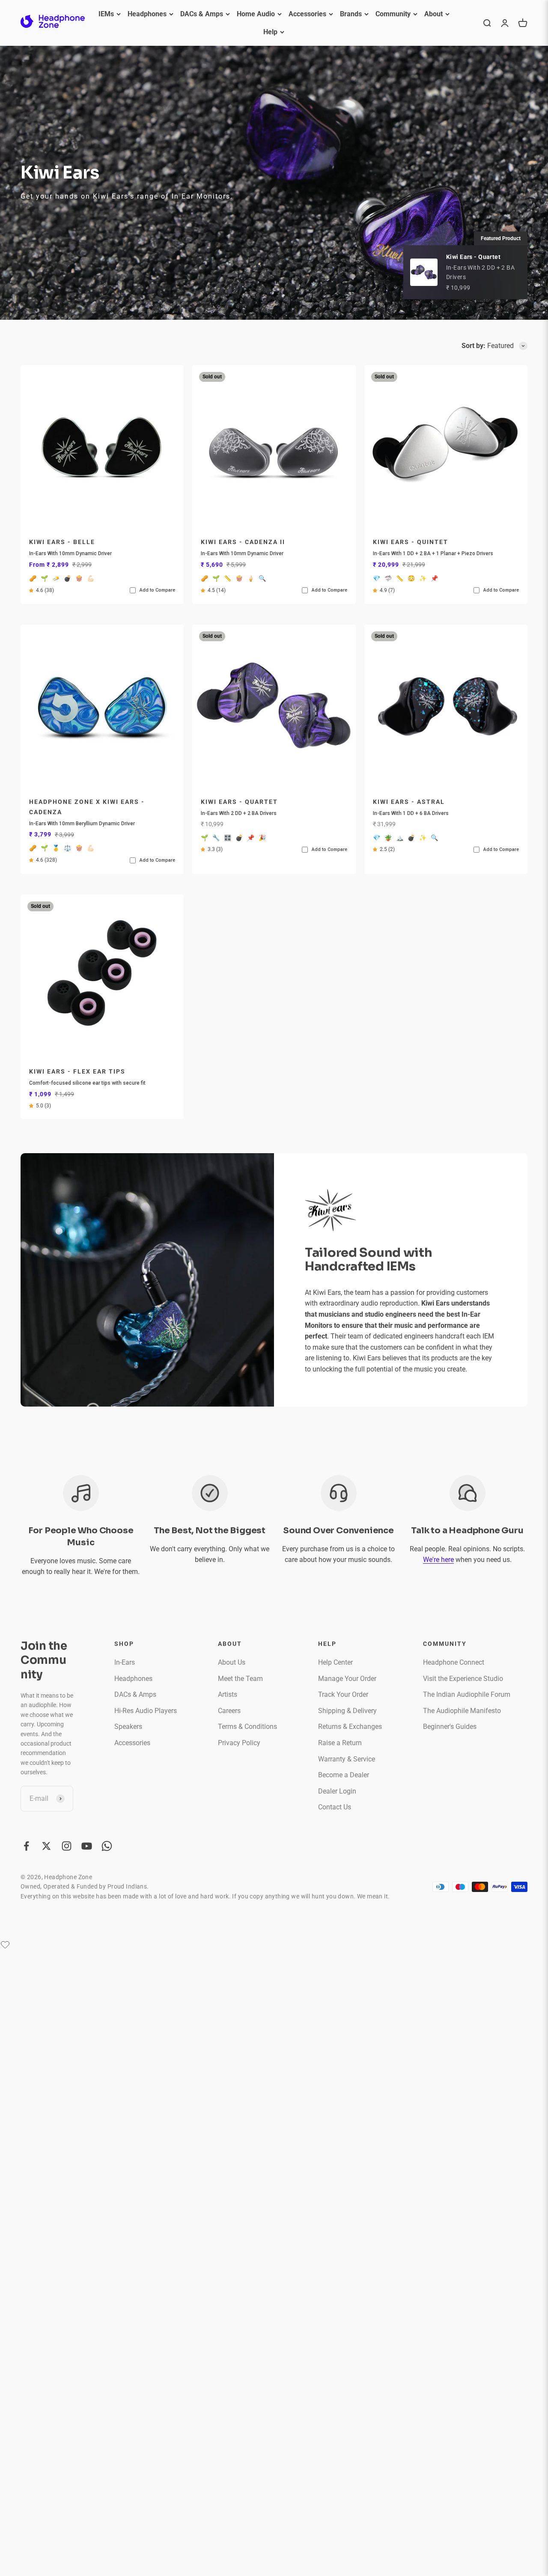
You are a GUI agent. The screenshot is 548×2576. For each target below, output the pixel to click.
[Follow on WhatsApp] (107, 1846)
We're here (438, 1560)
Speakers (128, 1727)
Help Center (335, 1662)
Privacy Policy (239, 1743)
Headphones (147, 14)
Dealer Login (337, 1791)
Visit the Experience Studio (463, 1679)
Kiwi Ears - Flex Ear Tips (77, 1072)
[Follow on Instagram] (67, 1846)
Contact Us (335, 1807)
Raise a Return (340, 1743)
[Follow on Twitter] (46, 1846)
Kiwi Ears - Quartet (239, 802)
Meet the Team (240, 1679)
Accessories (307, 14)
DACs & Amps (202, 14)
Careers (229, 1711)
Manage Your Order (347, 1679)
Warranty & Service (347, 1759)
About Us (232, 1662)
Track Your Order (343, 1694)
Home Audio (256, 14)
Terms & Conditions (247, 1727)
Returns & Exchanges (350, 1727)
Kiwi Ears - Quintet (411, 542)
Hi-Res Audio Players (146, 1711)
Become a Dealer (344, 1775)
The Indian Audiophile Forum (467, 1694)
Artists (228, 1694)
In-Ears (125, 1662)
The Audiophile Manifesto (462, 1711)
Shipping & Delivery (347, 1711)
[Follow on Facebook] (26, 1846)
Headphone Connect (454, 1662)
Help (270, 32)
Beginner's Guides (450, 1727)
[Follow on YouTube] (87, 1846)
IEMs (106, 14)
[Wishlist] (5, 1945)
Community (393, 14)
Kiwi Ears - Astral (409, 802)
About (433, 14)
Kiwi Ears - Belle (62, 542)
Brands (351, 14)
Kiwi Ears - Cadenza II (243, 542)
